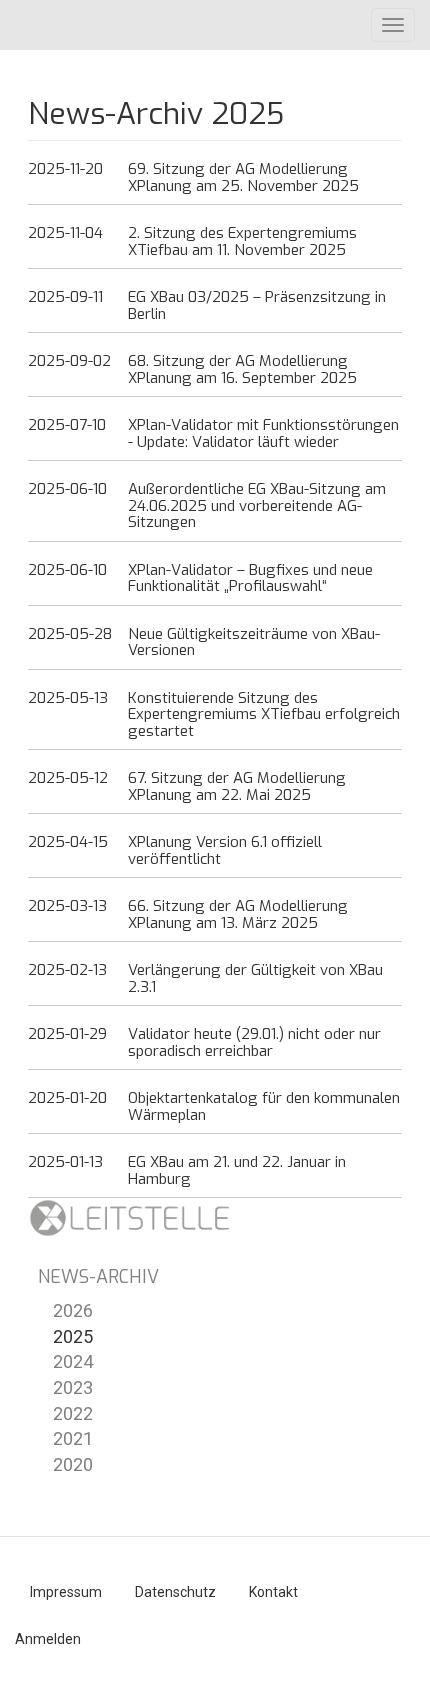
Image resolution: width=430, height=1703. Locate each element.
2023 (73, 1387)
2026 (73, 1310)
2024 (73, 1361)
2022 (73, 1413)
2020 (73, 1464)
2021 (73, 1438)
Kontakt (273, 1592)
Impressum (66, 1592)
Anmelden (48, 1639)
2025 (73, 1336)
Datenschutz (175, 1592)
